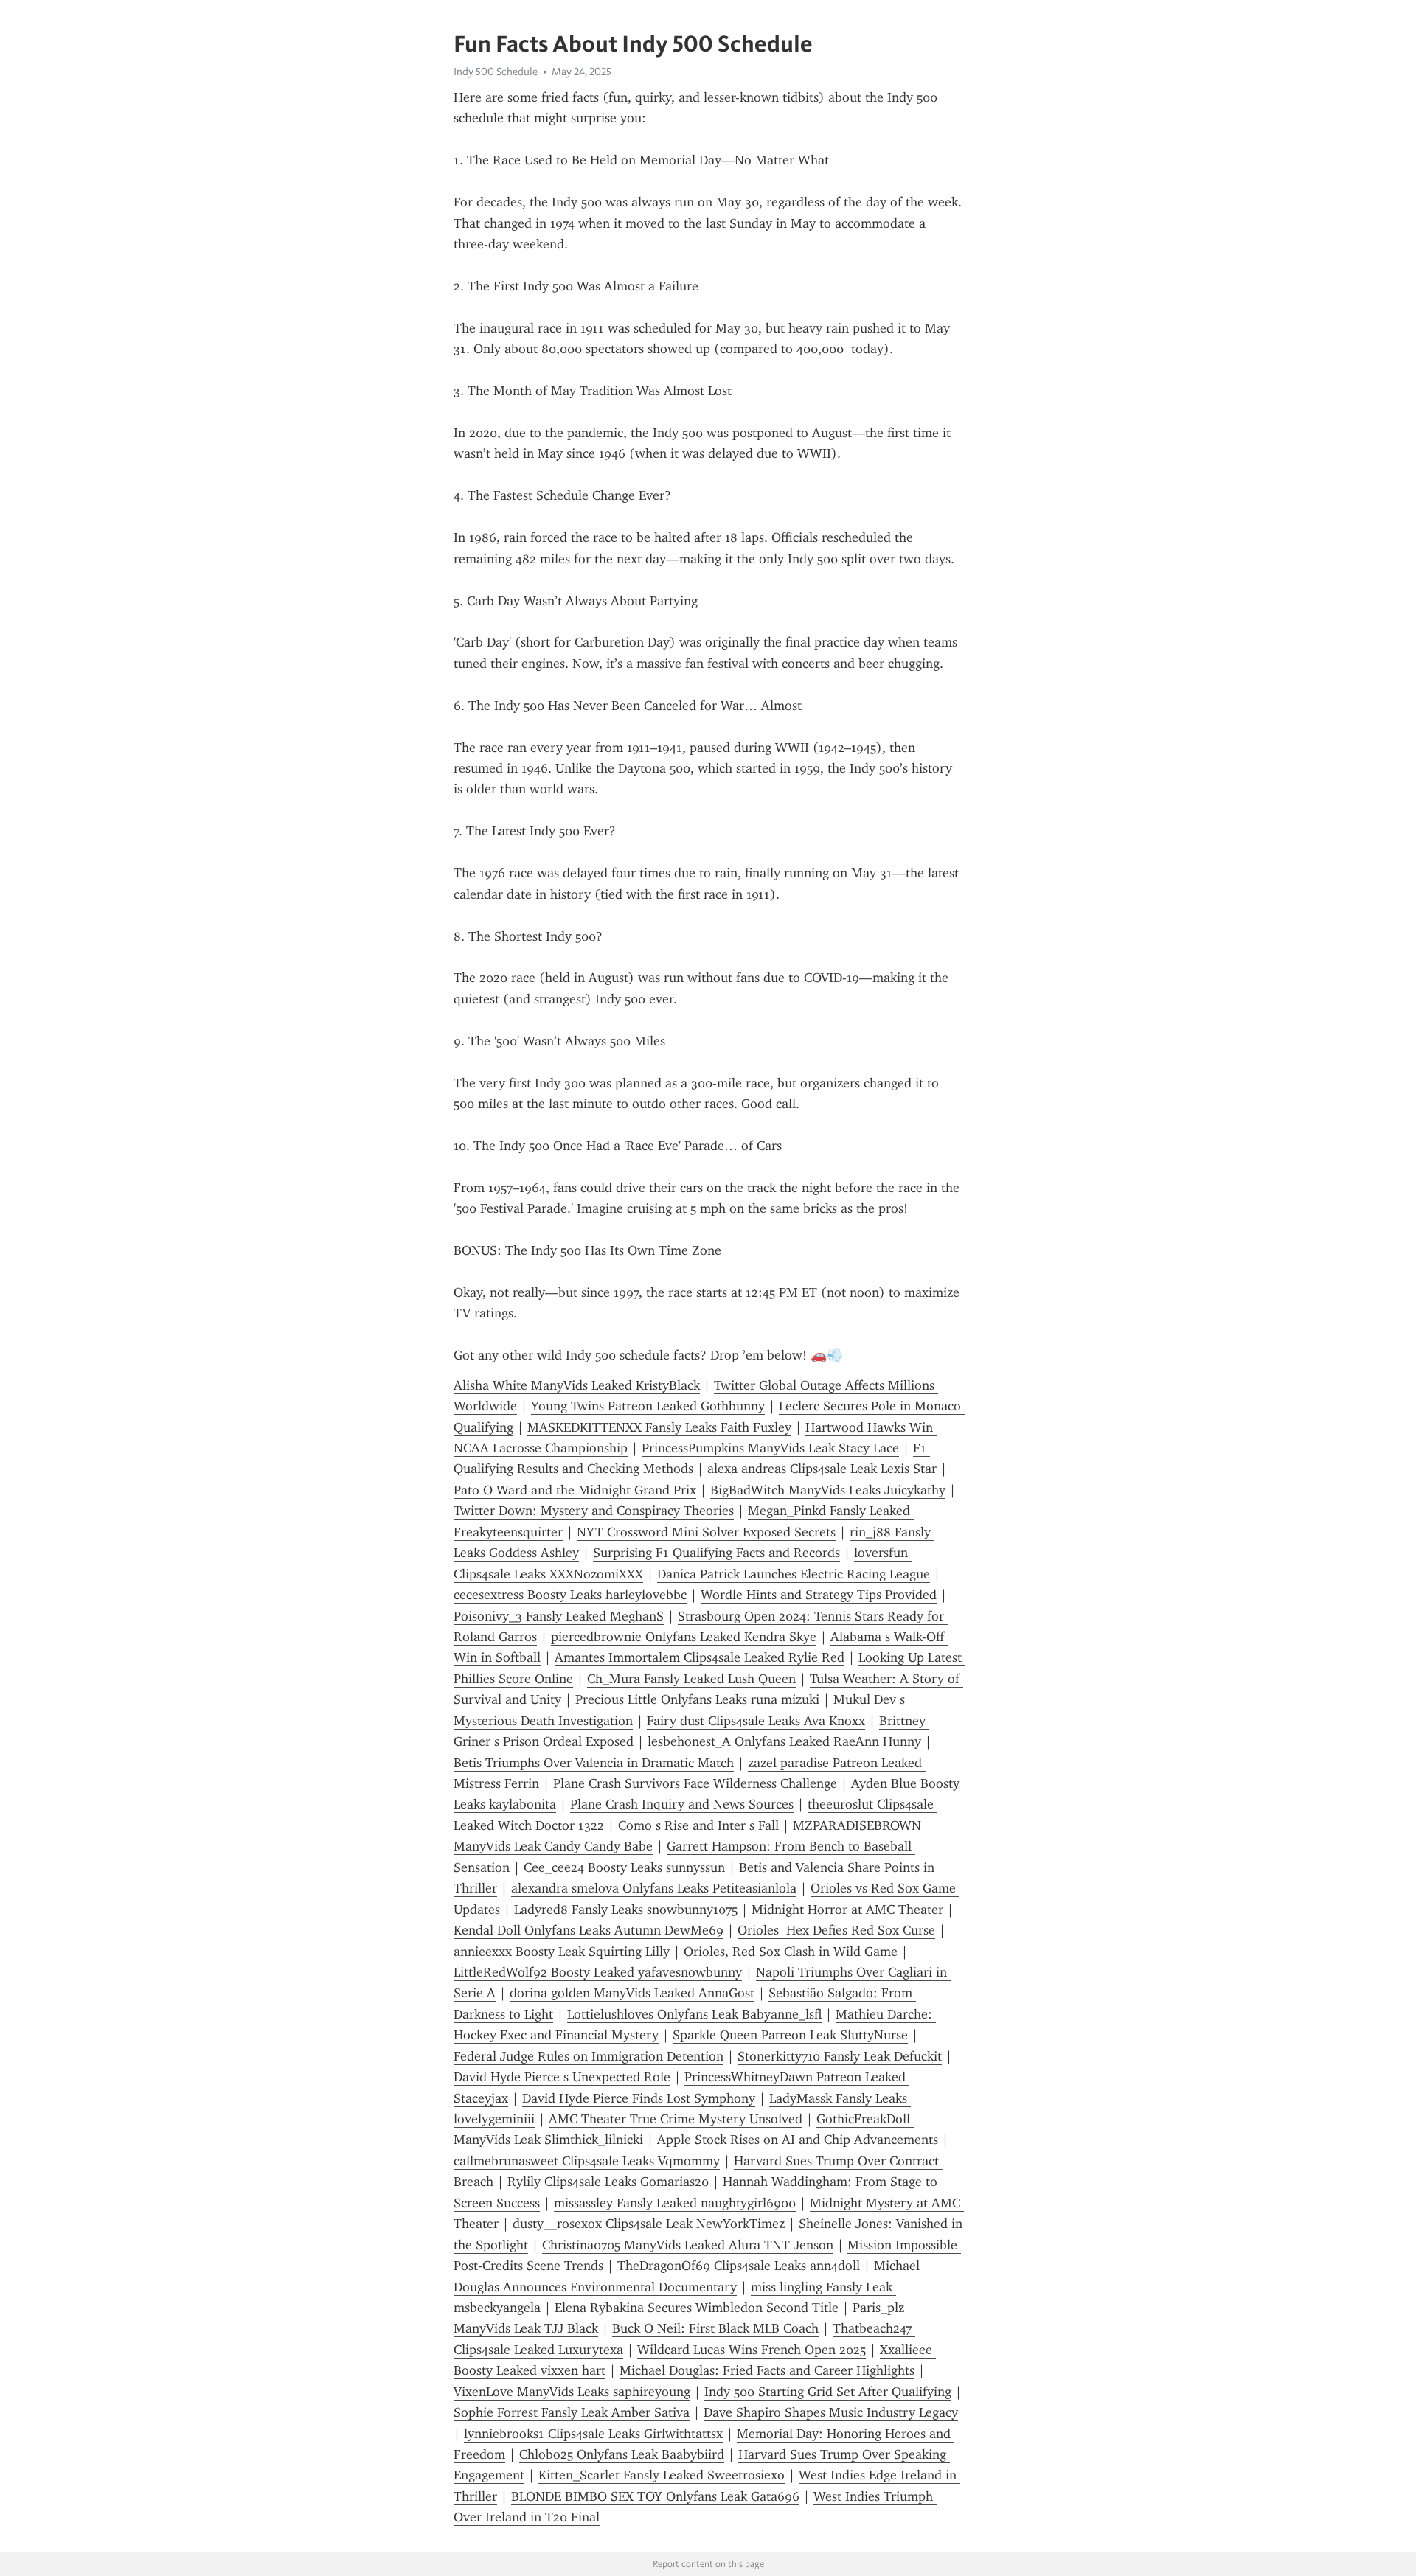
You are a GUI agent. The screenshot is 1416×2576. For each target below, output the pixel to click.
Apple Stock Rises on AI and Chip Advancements (798, 2140)
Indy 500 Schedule (496, 72)
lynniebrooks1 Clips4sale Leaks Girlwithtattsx (593, 2434)
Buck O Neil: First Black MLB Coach (715, 2328)
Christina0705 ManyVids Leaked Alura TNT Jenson (688, 2245)
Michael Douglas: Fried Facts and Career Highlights (767, 2370)
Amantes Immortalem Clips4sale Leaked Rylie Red (700, 1657)
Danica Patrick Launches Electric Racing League (794, 1574)
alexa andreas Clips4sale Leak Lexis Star (822, 1469)
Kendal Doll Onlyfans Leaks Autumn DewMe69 (589, 1930)
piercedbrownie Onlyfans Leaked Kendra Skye (684, 1637)
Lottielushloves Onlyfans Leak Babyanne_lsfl (694, 2014)
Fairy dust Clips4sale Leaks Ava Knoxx (756, 1721)
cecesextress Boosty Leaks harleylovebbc (570, 1595)
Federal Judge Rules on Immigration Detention (589, 2056)
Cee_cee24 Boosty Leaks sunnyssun (624, 1867)
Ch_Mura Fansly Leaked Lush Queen (691, 1679)
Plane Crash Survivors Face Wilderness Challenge (695, 1783)
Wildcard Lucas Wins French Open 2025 (752, 2350)
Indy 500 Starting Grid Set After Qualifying (828, 2392)
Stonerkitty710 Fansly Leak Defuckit (840, 2056)
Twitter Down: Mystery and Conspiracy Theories (594, 1511)
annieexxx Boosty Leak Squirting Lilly (562, 1952)
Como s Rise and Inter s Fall (698, 1825)
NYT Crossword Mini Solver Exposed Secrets (706, 1532)
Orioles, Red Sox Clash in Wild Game (791, 1952)
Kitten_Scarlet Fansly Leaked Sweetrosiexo (662, 2475)
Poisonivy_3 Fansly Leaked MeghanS (559, 1616)
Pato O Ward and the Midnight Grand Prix (575, 1490)
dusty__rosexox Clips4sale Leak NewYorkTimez (649, 2224)
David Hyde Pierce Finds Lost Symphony (639, 2098)
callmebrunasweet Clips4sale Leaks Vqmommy (587, 2161)
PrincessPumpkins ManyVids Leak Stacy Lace (770, 1448)
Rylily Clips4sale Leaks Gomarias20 (608, 2182)
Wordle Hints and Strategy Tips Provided (819, 1595)
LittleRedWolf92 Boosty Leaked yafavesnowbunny (598, 1972)
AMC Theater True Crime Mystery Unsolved (676, 2119)
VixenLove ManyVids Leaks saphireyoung (572, 2392)
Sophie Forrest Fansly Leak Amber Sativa (572, 2412)
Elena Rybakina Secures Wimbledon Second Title (697, 2308)
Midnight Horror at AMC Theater (847, 1910)
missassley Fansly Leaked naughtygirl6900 (675, 2203)
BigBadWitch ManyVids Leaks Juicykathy (828, 1490)
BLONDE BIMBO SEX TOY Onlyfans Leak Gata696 (655, 2496)
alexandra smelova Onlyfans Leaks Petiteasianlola (654, 1888)
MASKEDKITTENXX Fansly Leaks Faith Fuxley (659, 1427)
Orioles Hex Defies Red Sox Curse (836, 1930)
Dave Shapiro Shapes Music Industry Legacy (831, 2412)
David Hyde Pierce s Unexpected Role (562, 2077)
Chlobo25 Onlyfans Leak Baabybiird (622, 2454)
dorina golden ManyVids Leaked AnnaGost (632, 1993)
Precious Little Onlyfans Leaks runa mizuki (697, 1699)
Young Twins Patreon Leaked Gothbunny (648, 1406)
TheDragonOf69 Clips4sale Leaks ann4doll (739, 2266)
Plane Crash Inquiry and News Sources (682, 1804)
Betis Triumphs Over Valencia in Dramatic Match (594, 1763)
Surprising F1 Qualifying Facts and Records (716, 1553)
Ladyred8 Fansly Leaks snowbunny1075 (626, 1910)
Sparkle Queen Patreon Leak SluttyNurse (790, 2035)
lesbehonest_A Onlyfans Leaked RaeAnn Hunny (784, 1741)
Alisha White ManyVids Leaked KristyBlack (577, 1385)
